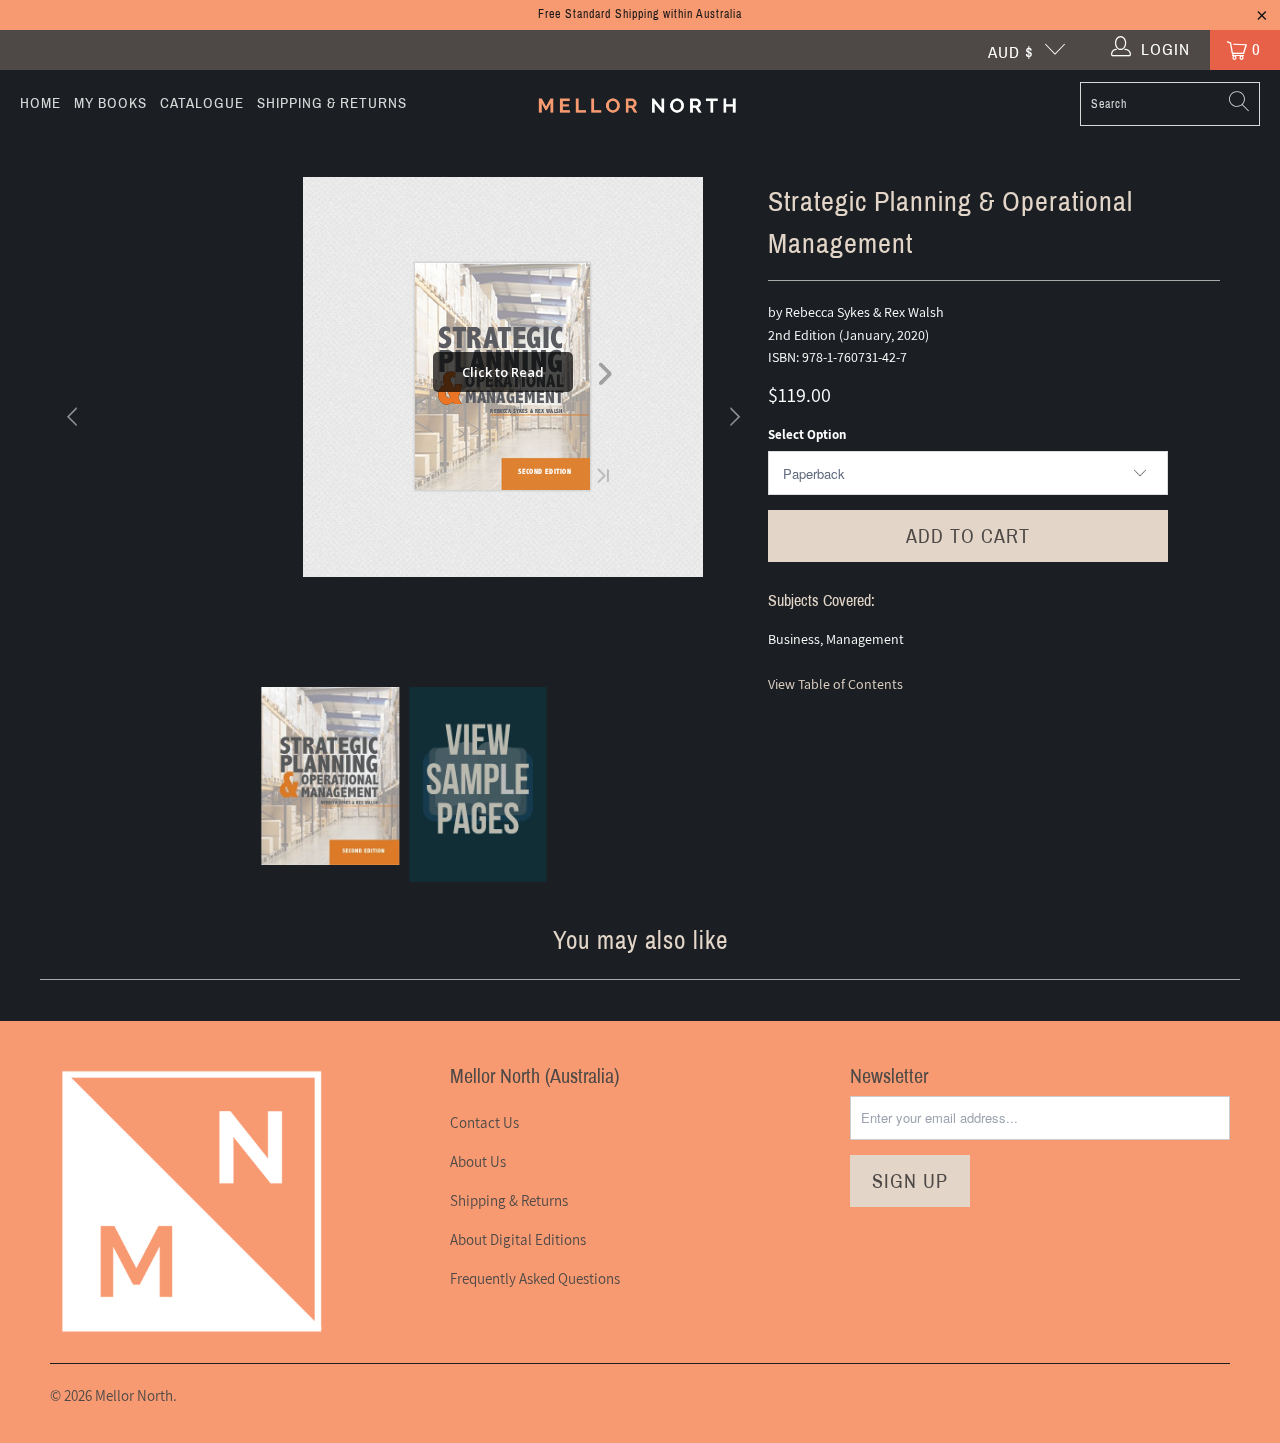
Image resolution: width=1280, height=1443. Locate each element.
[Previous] (75, 417)
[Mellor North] (637, 103)
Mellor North (134, 1395)
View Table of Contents (835, 684)
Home (40, 103)
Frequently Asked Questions (535, 1278)
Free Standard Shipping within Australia (640, 14)
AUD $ (1011, 52)
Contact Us (484, 1122)
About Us (478, 1161)
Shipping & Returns (332, 103)
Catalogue (202, 103)
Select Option (807, 434)
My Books (110, 103)
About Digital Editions (518, 1239)
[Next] (733, 417)
